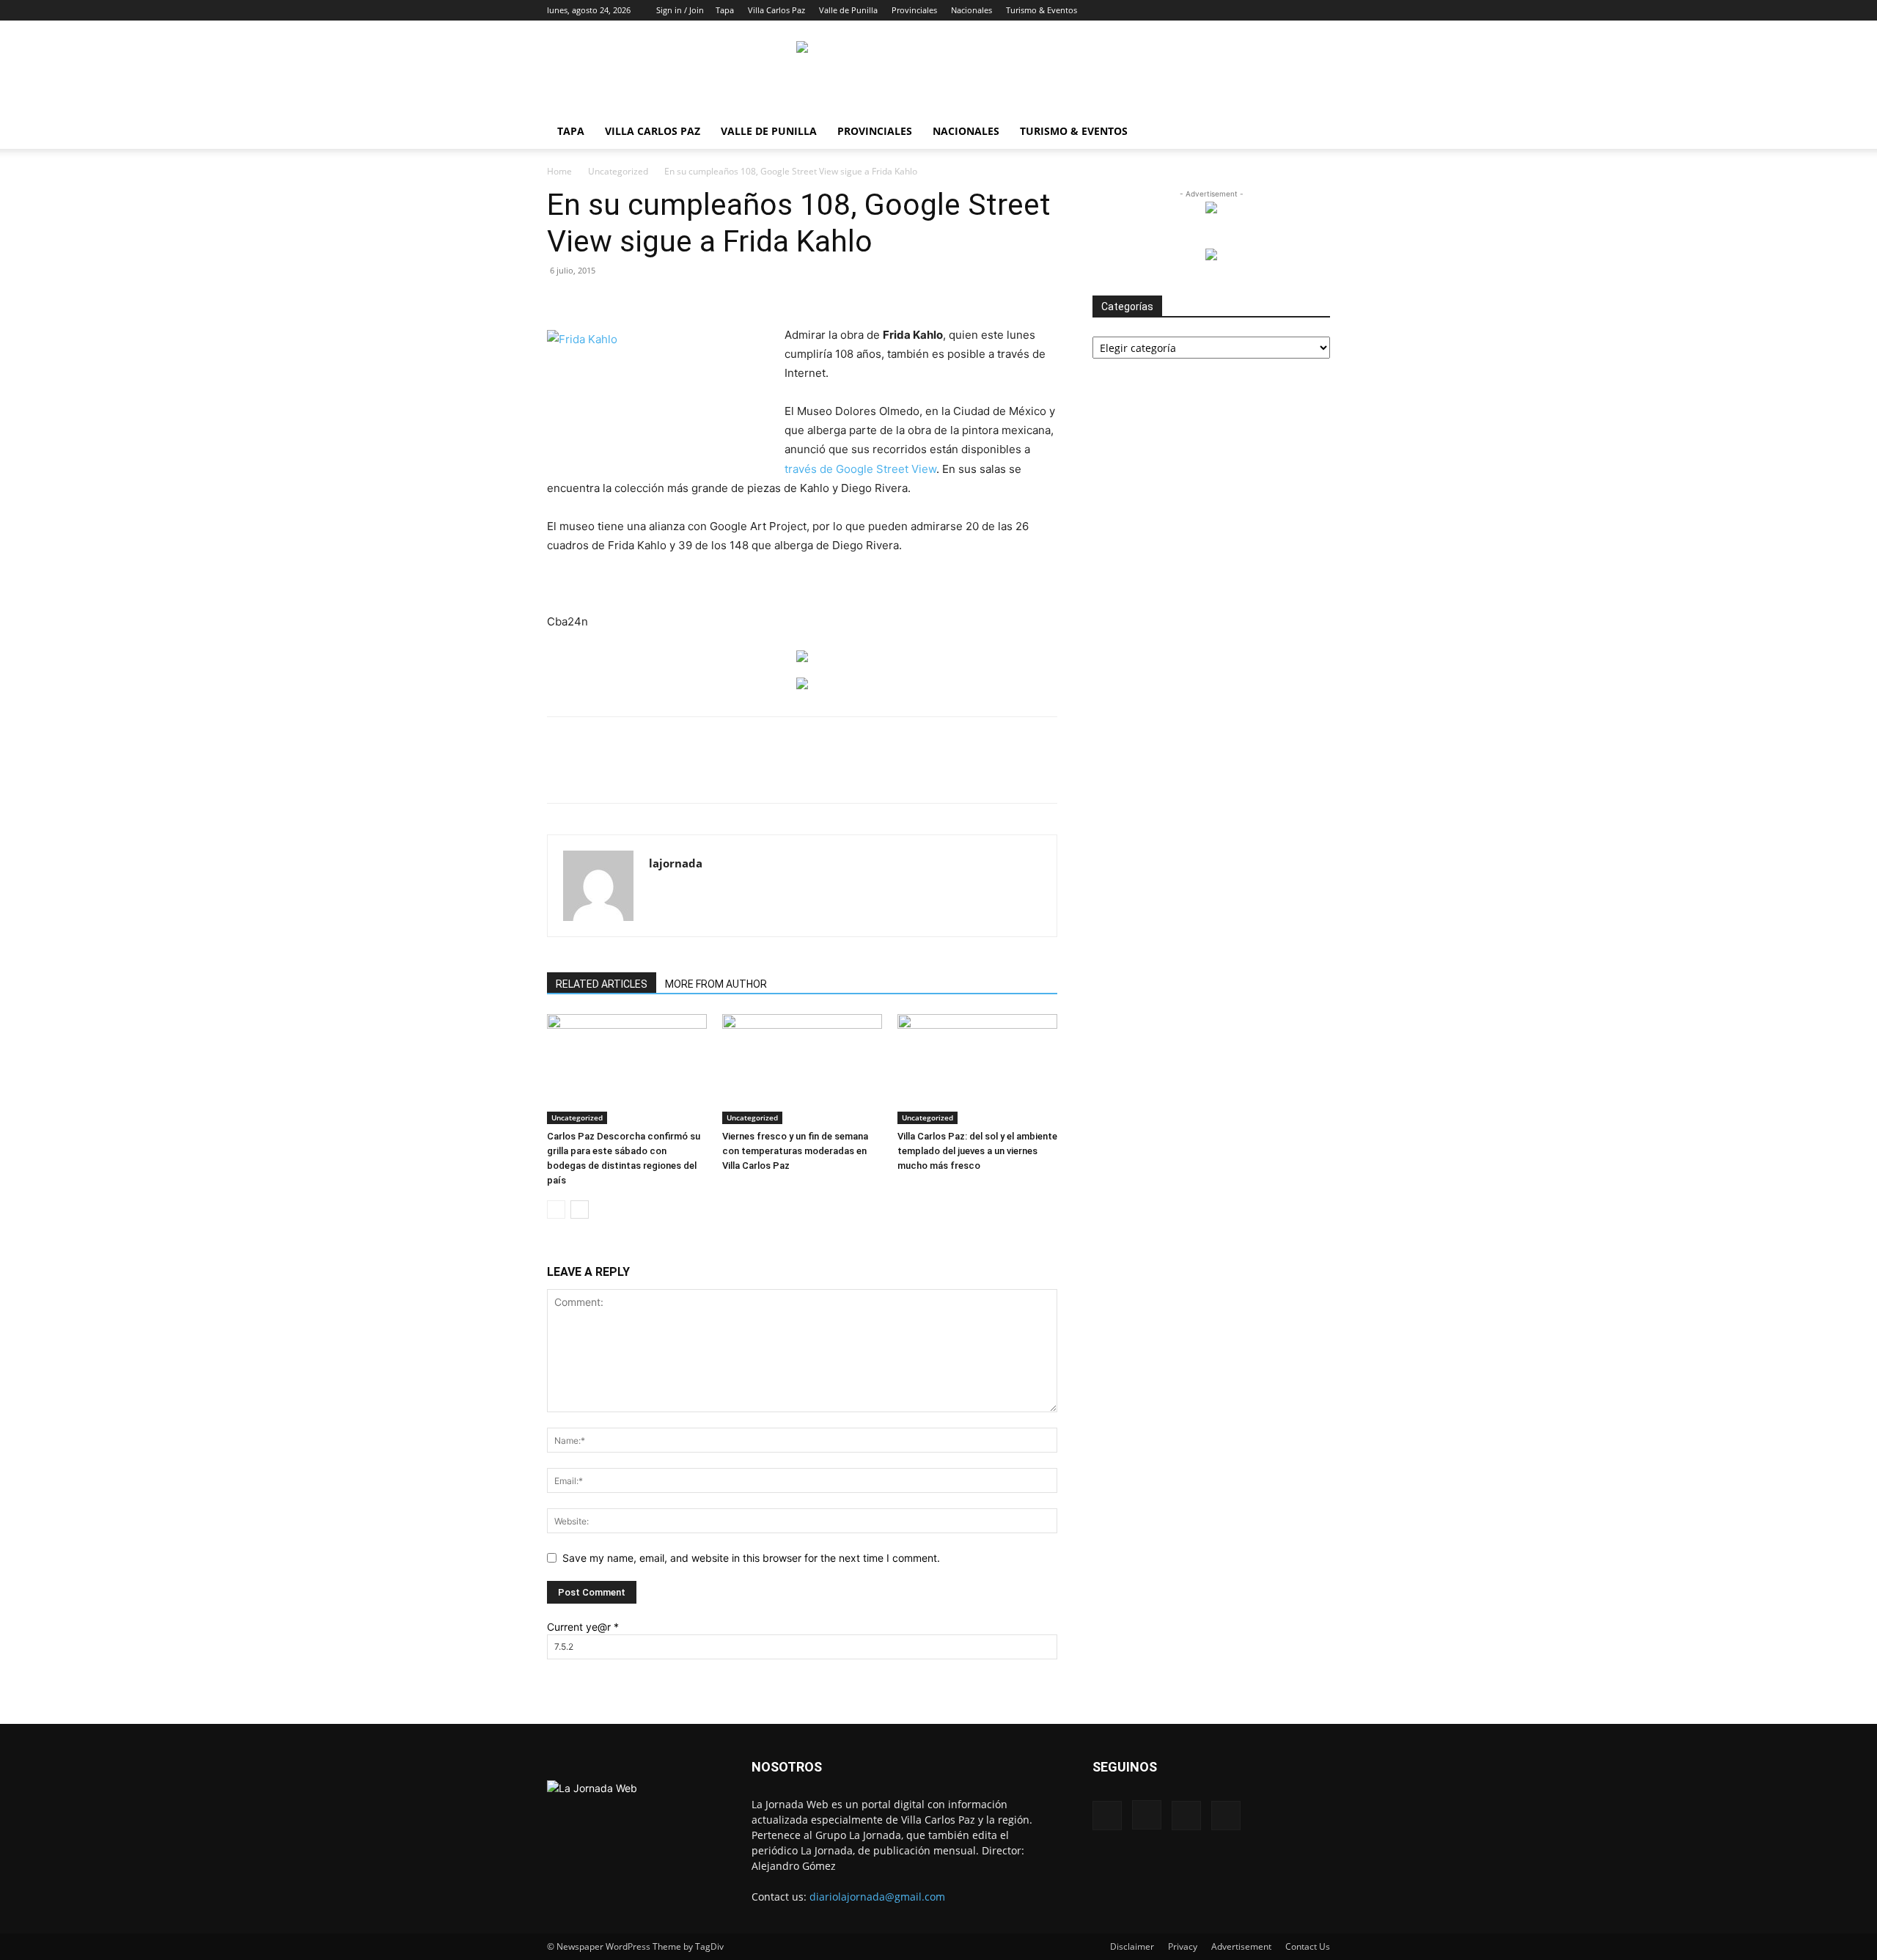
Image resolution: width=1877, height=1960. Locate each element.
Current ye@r (583, 1627)
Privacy (1183, 1946)
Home (559, 171)
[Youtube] (1319, 10)
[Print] (785, 773)
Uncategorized (618, 171)
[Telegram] (819, 773)
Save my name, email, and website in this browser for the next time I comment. (751, 1558)
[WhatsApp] (718, 773)
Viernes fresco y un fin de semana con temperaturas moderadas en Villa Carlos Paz (795, 1151)
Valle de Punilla (848, 10)
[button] (1224, 10)
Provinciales (914, 10)
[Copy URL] (853, 773)
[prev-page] (556, 1210)
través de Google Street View (860, 469)
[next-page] (580, 1210)
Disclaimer (1132, 1946)
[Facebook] (1246, 10)
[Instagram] (1271, 10)
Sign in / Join (680, 10)
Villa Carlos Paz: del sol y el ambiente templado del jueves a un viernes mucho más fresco (977, 1151)
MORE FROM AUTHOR (716, 984)
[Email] (752, 773)
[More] (887, 773)
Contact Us (1308, 1946)
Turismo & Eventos (1042, 10)
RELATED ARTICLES (602, 984)
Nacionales (971, 10)
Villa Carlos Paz (776, 10)
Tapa (725, 10)
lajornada (676, 863)
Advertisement (1241, 1946)
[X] (1295, 10)
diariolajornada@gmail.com (877, 1897)
